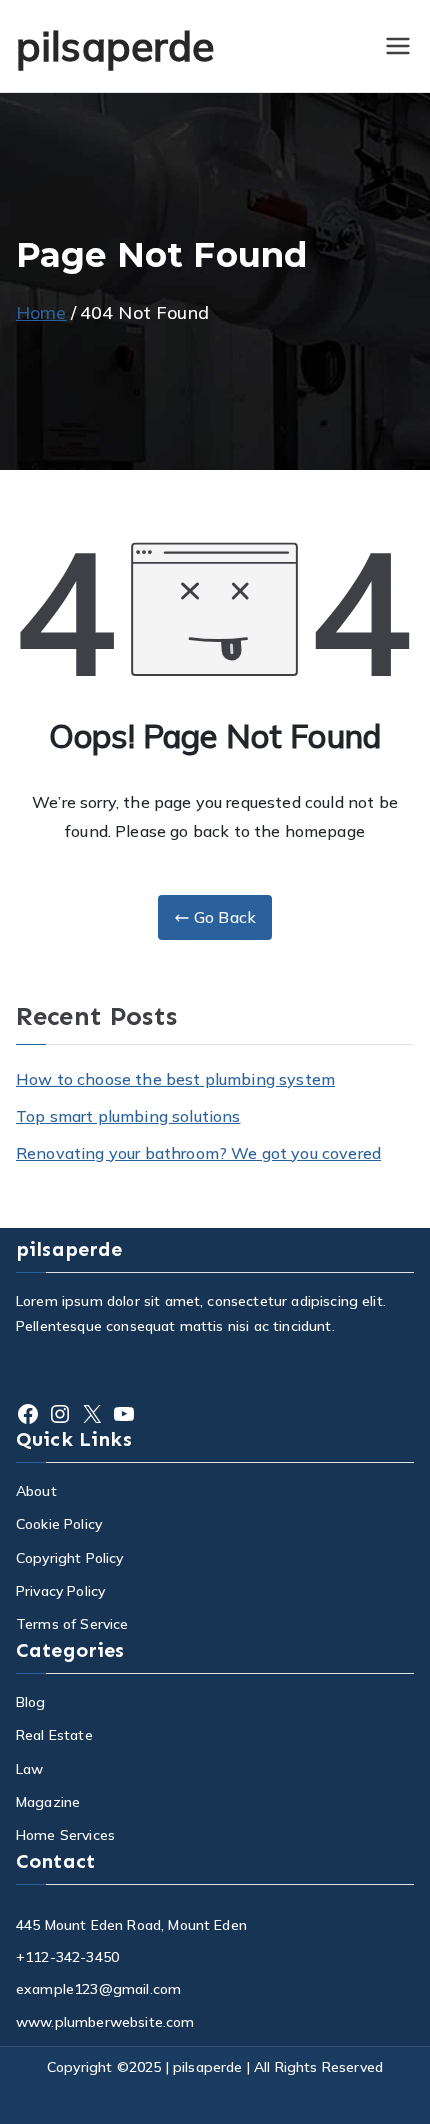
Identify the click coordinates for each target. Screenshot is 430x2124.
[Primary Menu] (398, 46)
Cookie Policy (59, 1524)
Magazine (48, 1802)
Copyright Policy (70, 1558)
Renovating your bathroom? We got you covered (198, 1153)
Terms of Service (72, 1624)
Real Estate (54, 1735)
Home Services (65, 1835)
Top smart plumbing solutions (128, 1116)
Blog (31, 1702)
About (36, 1491)
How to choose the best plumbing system (175, 1079)
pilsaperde (115, 46)
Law (29, 1769)
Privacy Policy (60, 1591)
